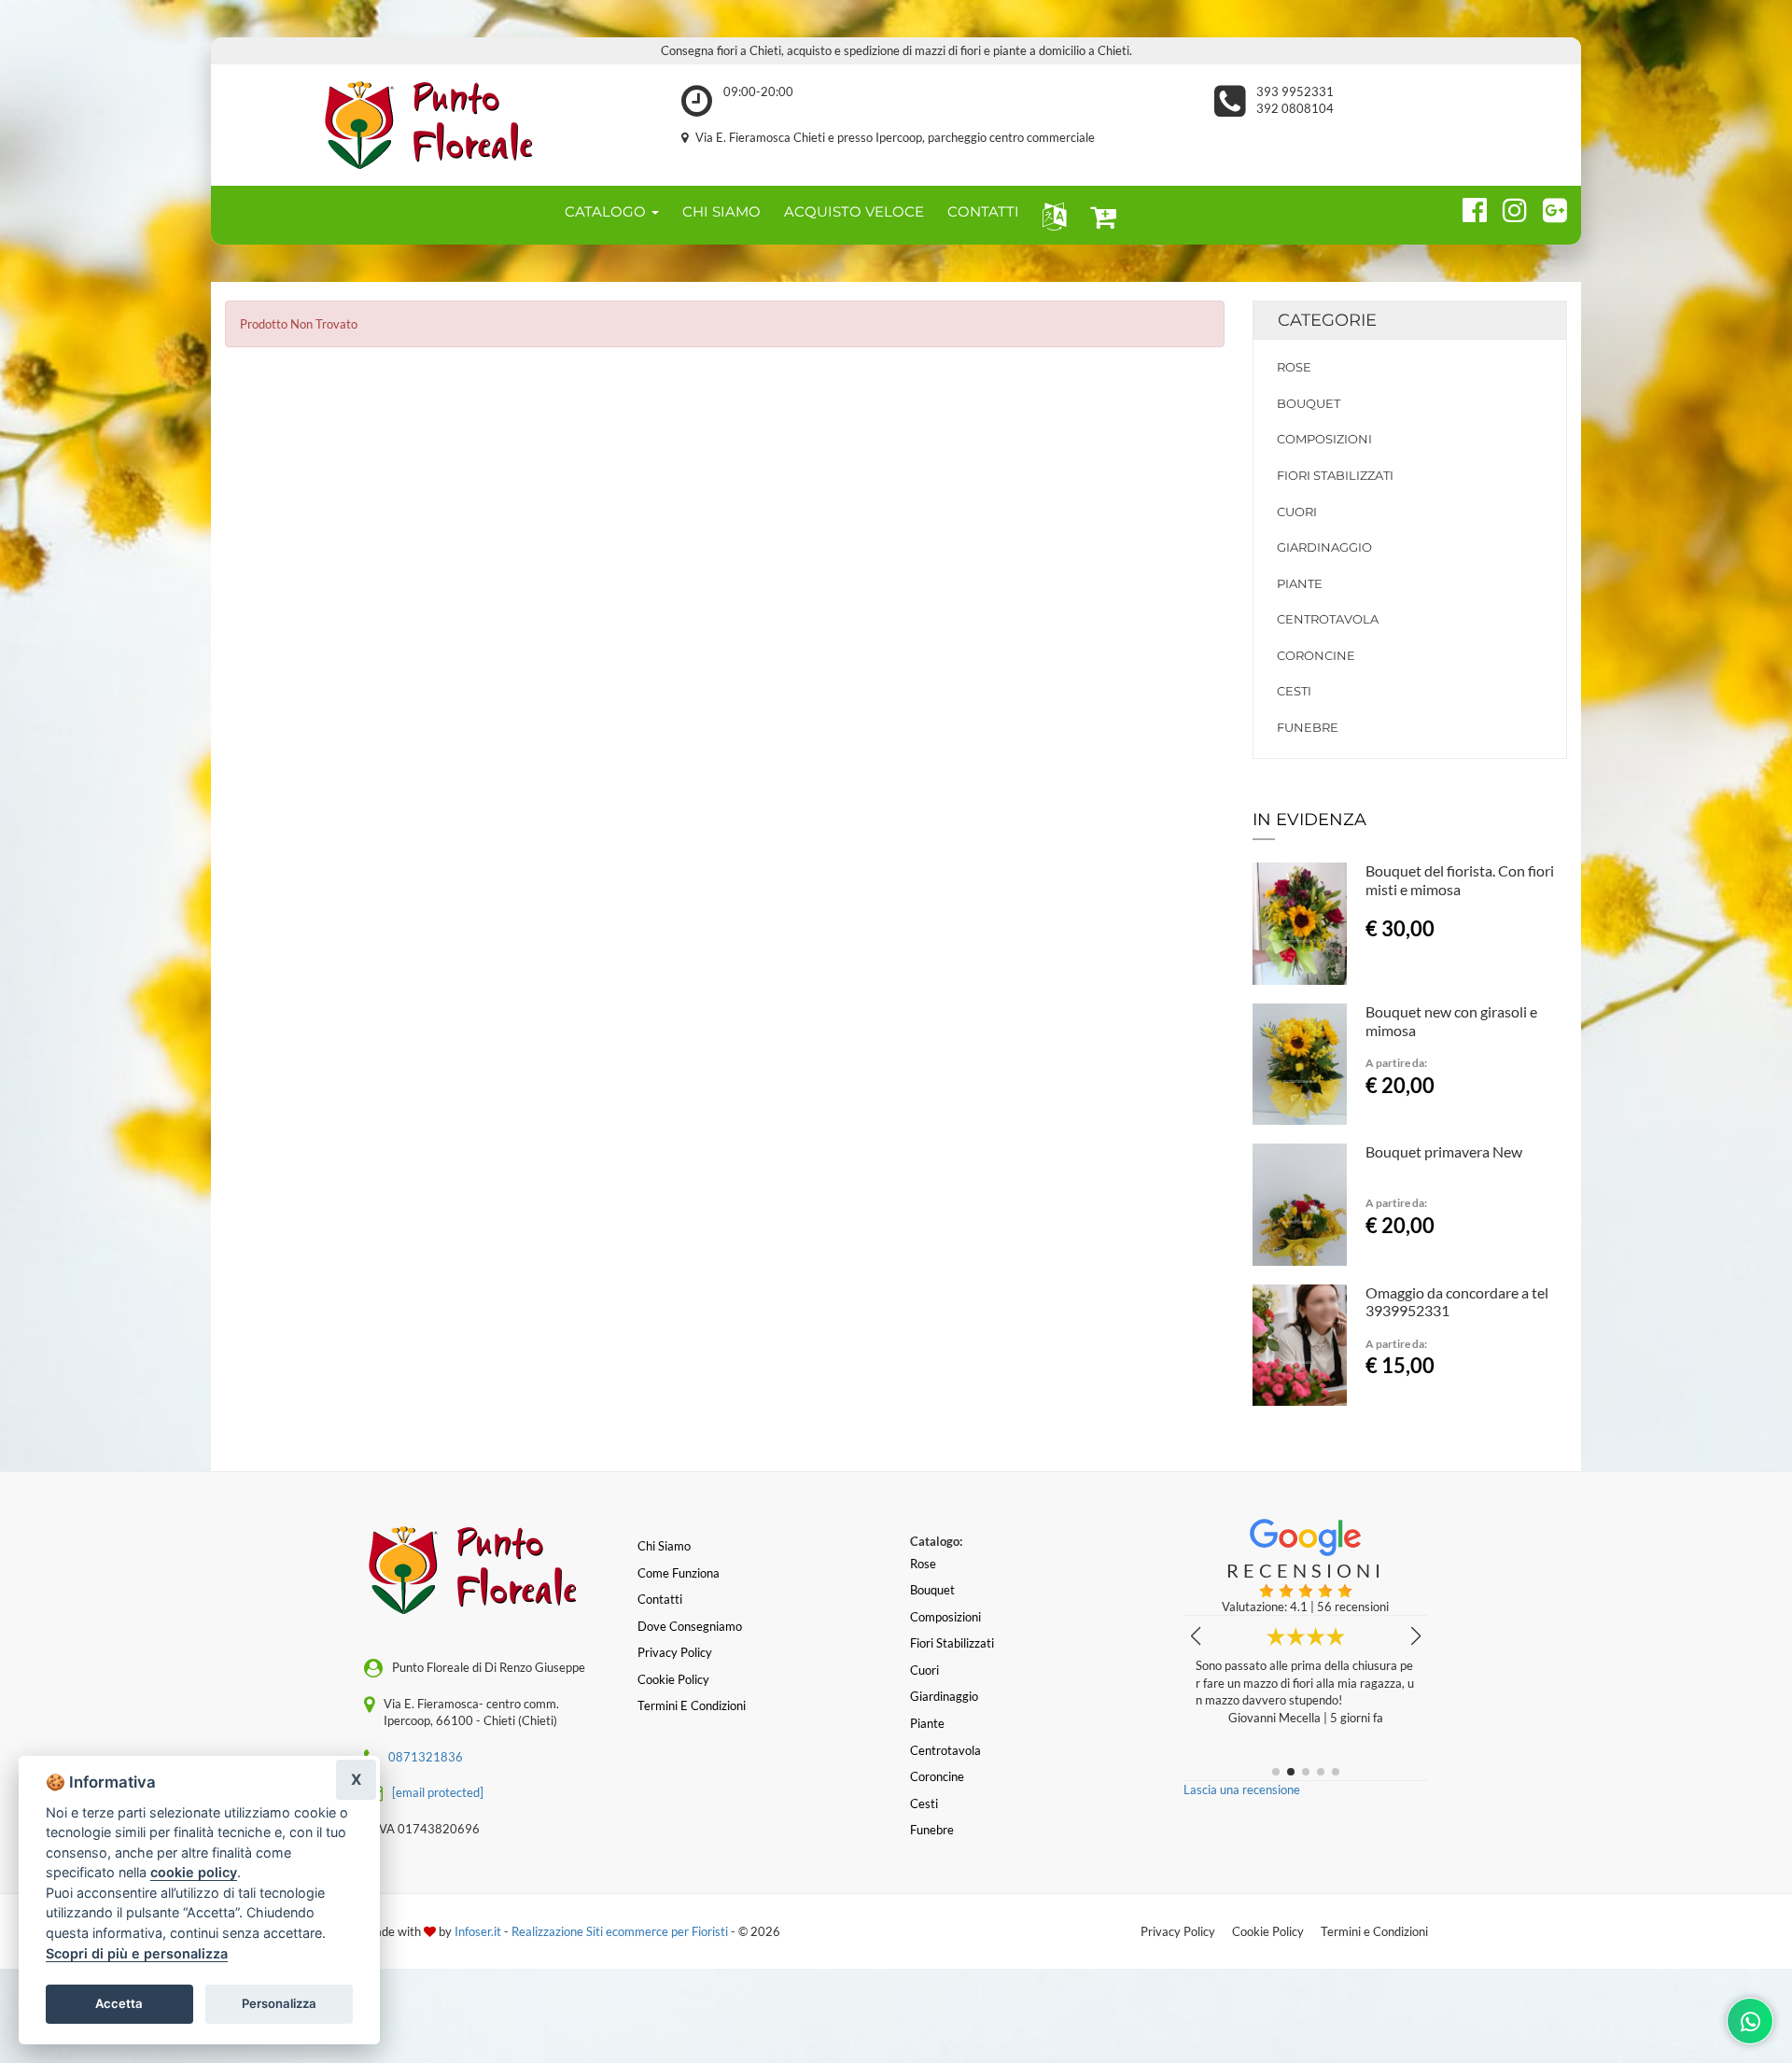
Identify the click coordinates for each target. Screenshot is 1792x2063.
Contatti (660, 1599)
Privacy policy (675, 1652)
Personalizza (279, 2003)
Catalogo (607, 211)
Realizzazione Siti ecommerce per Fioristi (621, 1931)
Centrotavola (1328, 619)
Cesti (1294, 691)
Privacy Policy (1178, 1931)
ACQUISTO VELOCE (854, 211)
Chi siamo (664, 1546)
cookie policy (194, 1872)
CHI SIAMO (721, 211)
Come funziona (679, 1573)
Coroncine (1316, 655)
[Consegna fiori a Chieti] (439, 125)
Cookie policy (673, 1679)
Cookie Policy (1268, 1931)
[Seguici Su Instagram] (1507, 207)
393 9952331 (1295, 91)
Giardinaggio (1324, 547)
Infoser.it (478, 1931)
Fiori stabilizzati (1335, 475)
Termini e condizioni (692, 1705)
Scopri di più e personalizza (137, 1953)
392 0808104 (1295, 108)
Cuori (1297, 512)
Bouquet (1309, 403)
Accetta (119, 2003)
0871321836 (426, 1757)
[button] (1050, 215)
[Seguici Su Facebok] (1467, 207)
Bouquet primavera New (1444, 1151)
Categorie (1327, 320)
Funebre (1308, 727)
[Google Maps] (1547, 207)
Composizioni (1324, 439)
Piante (1300, 583)
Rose (1294, 367)
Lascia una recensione (1242, 1789)
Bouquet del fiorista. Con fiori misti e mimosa (1460, 880)
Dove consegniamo (690, 1626)
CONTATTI (983, 211)
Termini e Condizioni (1374, 1931)
